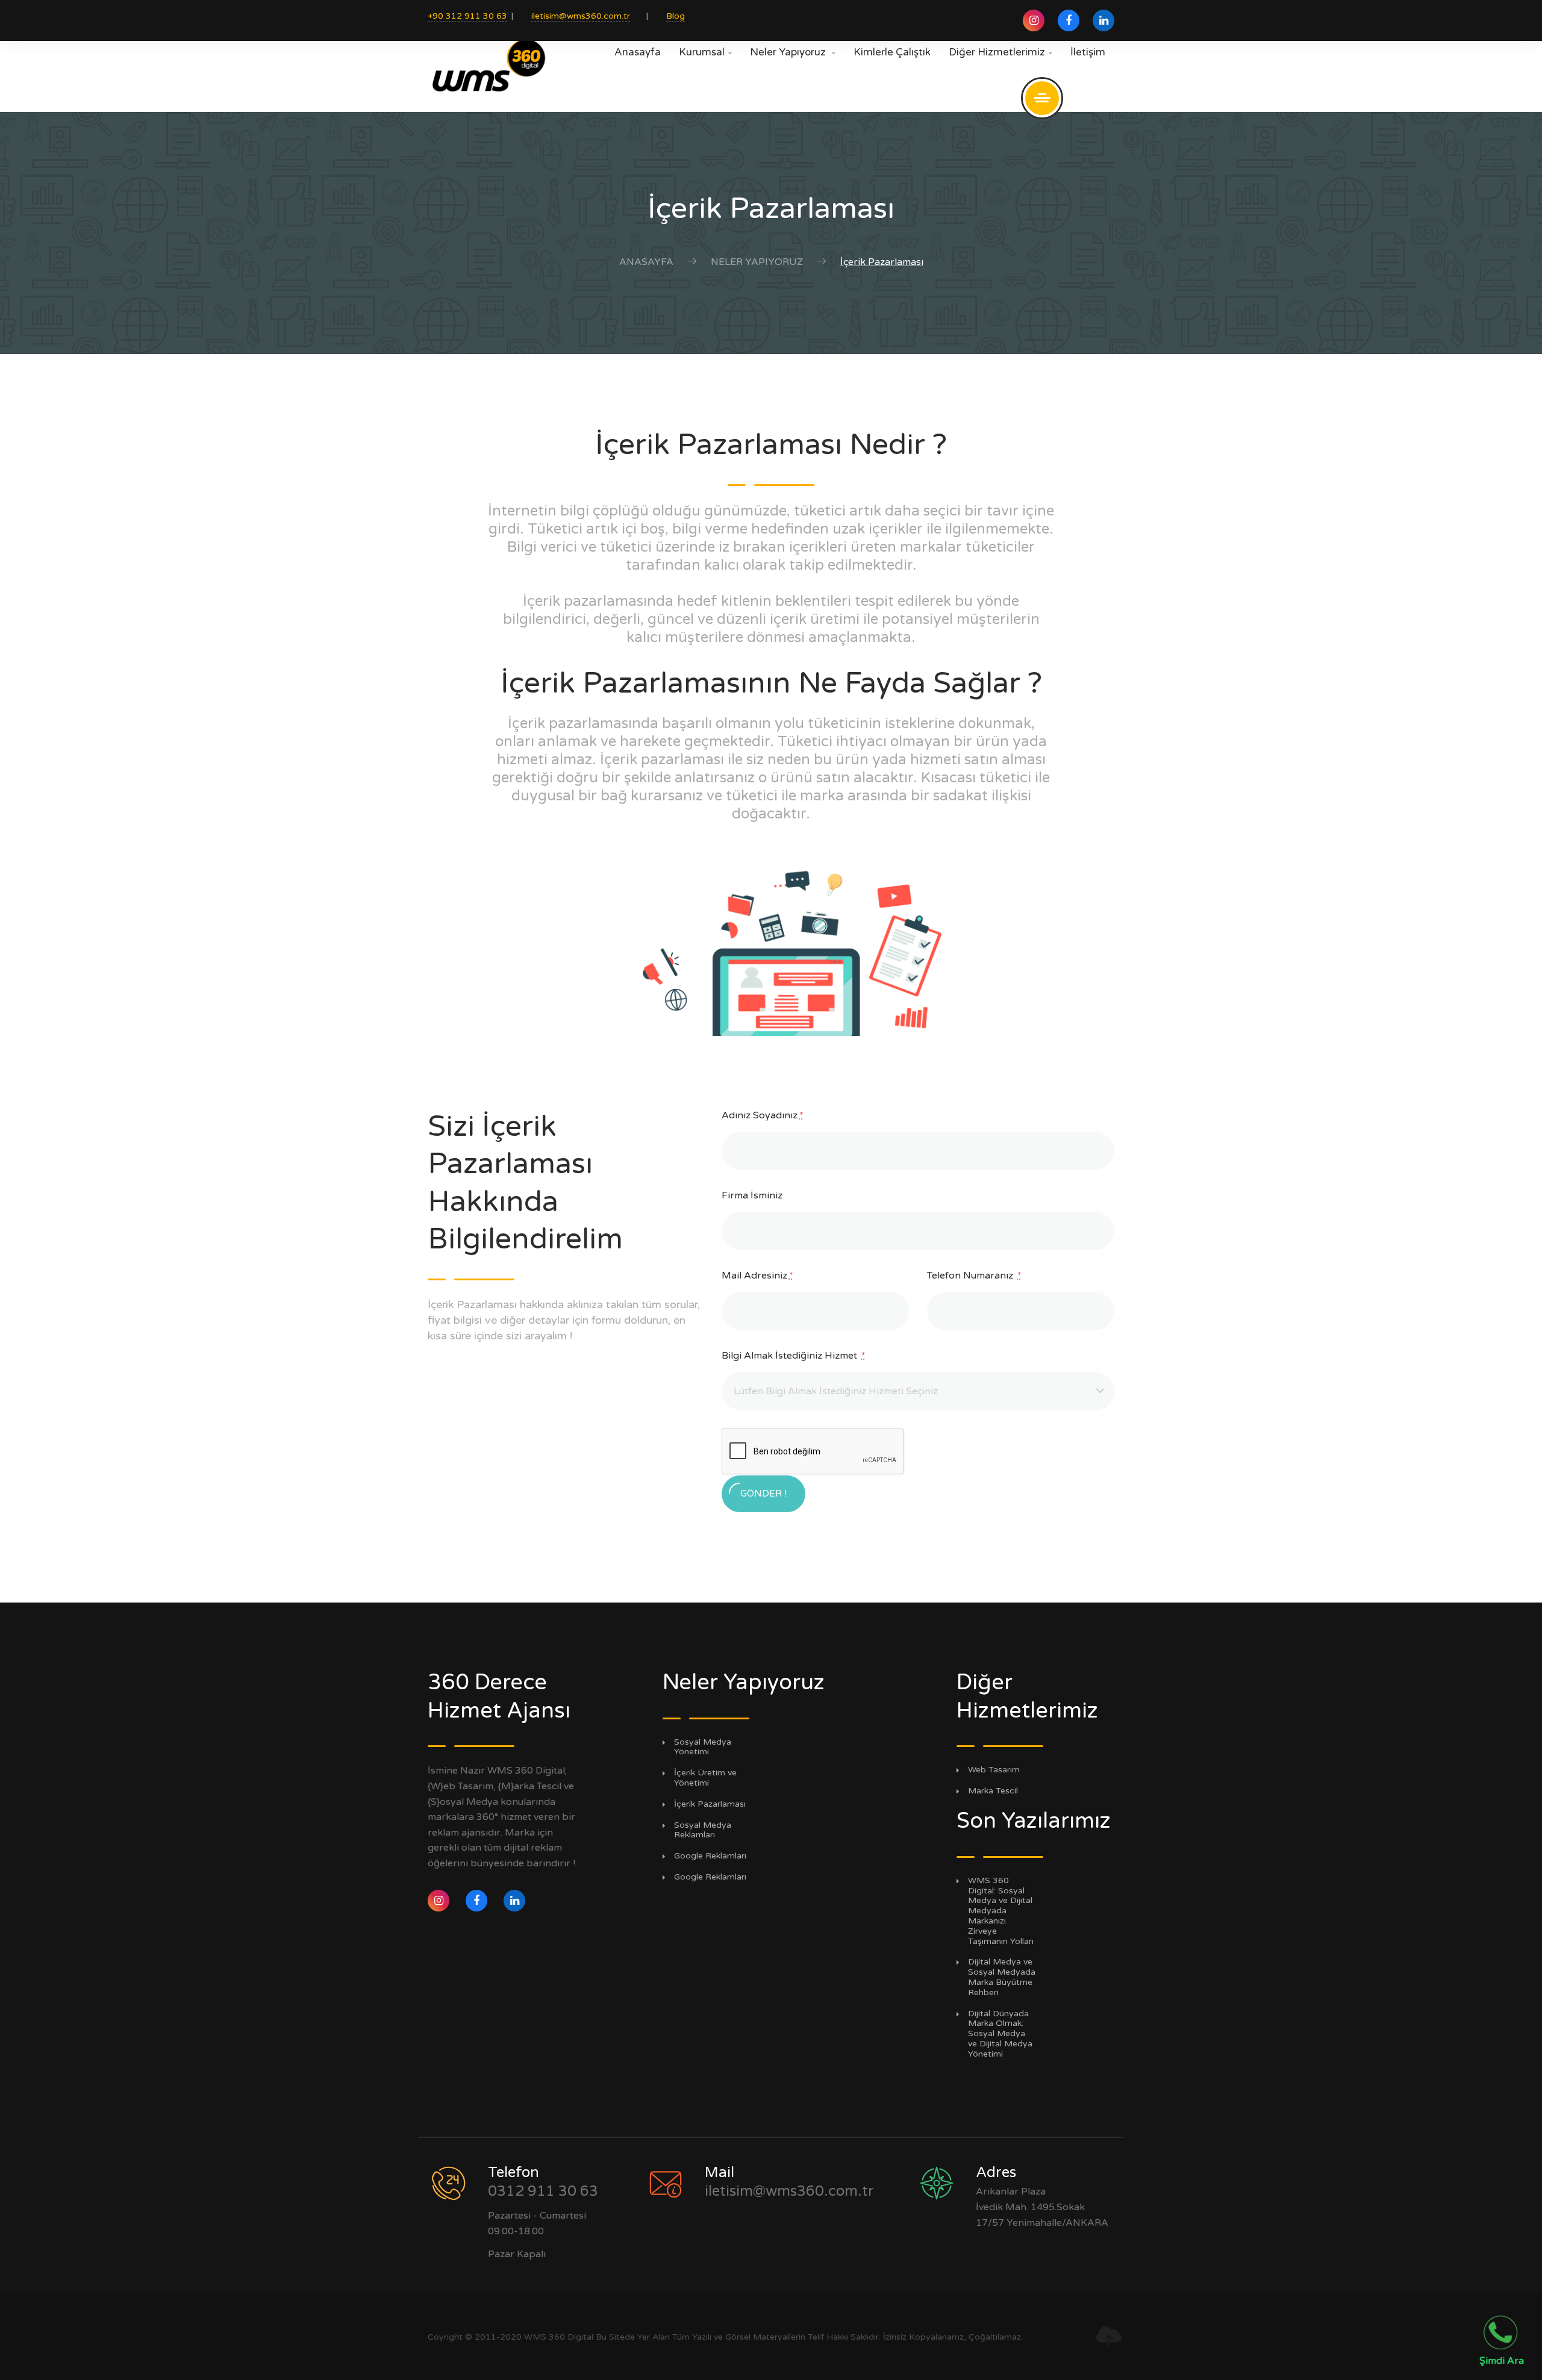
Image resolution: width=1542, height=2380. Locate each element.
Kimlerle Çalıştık (892, 52)
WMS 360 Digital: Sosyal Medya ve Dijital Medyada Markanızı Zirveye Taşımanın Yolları (1001, 1911)
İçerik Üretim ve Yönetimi (705, 1778)
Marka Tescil (993, 1791)
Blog (676, 16)
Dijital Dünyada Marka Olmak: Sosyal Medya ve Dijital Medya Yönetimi (1000, 2034)
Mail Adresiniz (757, 1276)
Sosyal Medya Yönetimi (703, 1747)
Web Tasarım (994, 1770)
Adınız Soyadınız (763, 1115)
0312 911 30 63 (543, 2191)
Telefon (513, 2173)
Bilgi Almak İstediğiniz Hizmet (794, 1356)
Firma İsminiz (752, 1195)
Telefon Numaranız (974, 1276)
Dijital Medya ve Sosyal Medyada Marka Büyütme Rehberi (1002, 1977)
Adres (996, 2173)
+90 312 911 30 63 (467, 16)
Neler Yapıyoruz (793, 52)
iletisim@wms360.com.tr (581, 16)
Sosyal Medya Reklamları (703, 1830)
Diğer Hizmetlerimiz (1000, 52)
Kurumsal (705, 52)
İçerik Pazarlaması (710, 1804)
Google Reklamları (710, 1856)
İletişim (1088, 52)
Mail (719, 2173)
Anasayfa (638, 52)
